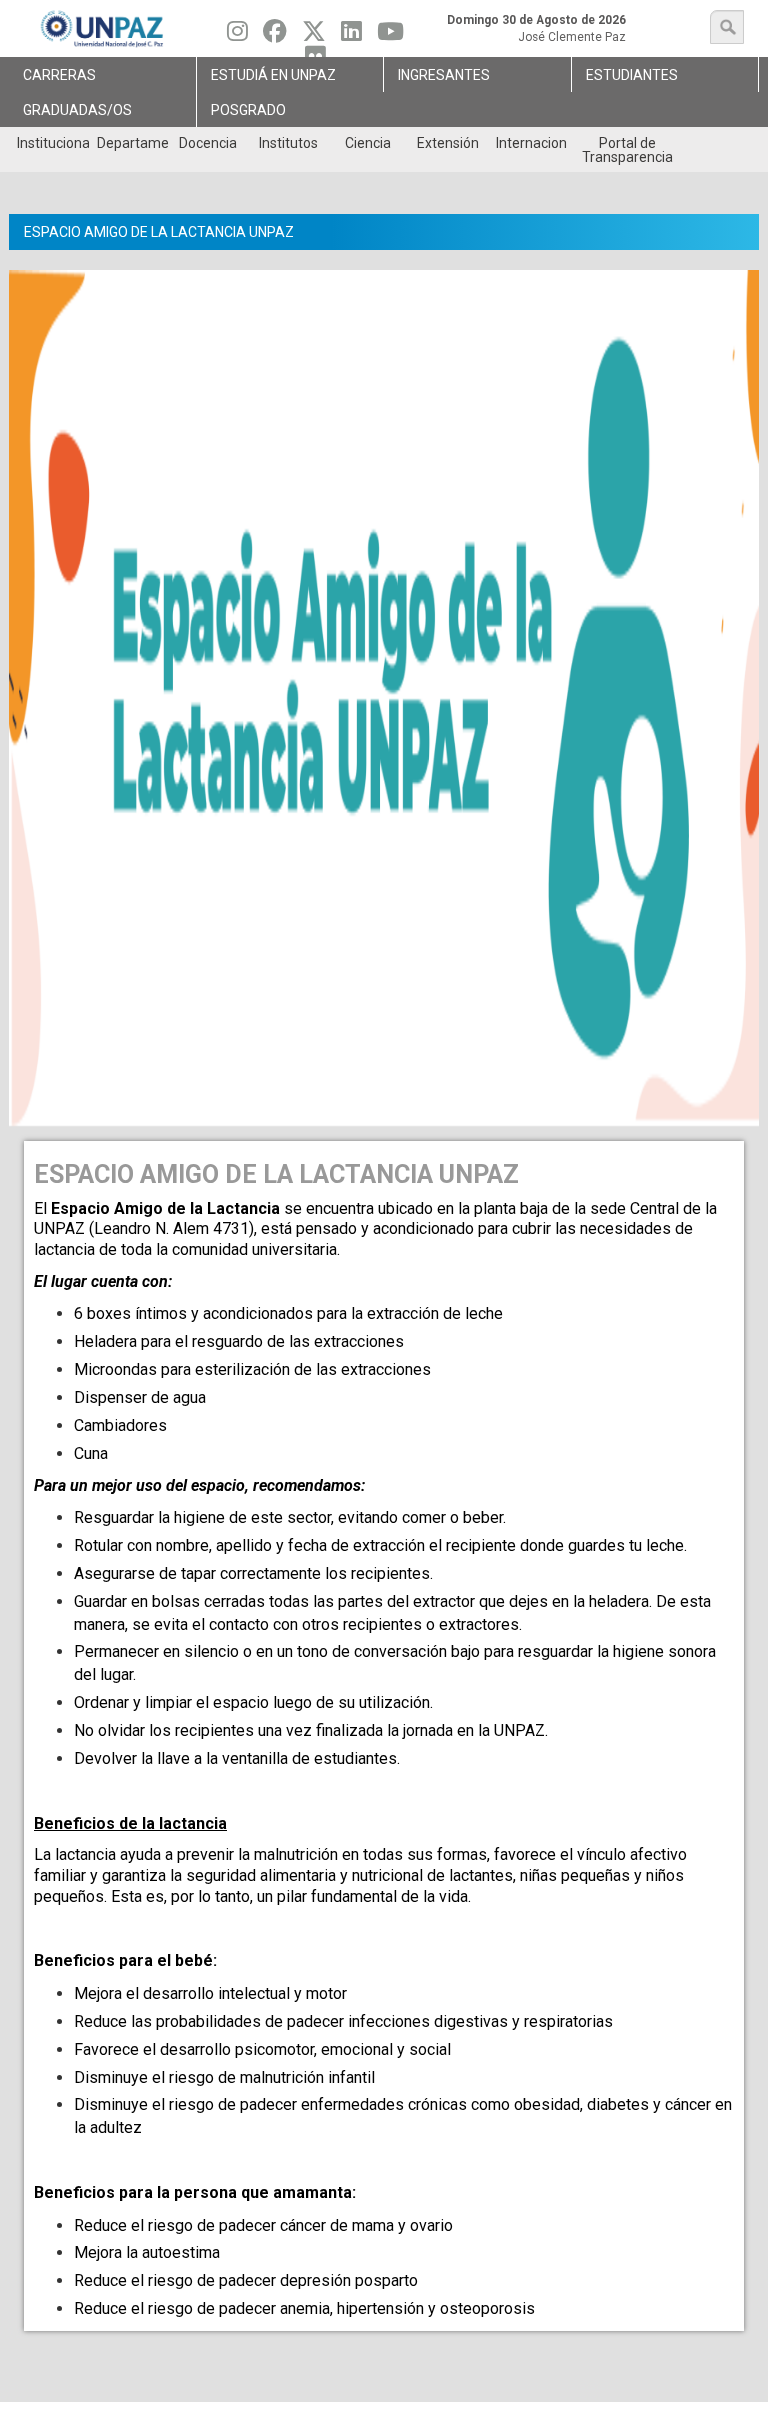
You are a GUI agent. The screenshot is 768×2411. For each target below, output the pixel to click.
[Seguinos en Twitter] (314, 36)
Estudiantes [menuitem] (632, 75)
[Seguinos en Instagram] (237, 36)
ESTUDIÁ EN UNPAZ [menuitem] (273, 75)
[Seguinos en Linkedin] (351, 36)
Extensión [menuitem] (448, 143)
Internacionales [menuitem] (531, 143)
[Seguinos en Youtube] (390, 36)
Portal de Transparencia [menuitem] (627, 150)
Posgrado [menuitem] (248, 110)
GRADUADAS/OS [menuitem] (77, 110)
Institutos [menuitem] (288, 143)
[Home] (103, 28)
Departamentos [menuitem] (132, 143)
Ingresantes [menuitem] (444, 75)
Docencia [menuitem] (208, 143)
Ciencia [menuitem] (368, 143)
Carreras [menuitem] (59, 75)
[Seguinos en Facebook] (275, 36)
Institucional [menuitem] (52, 143)
